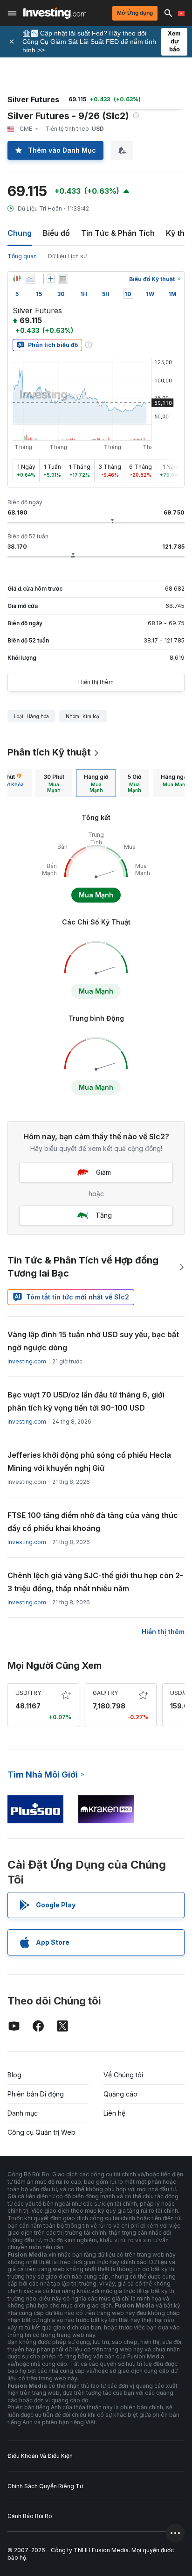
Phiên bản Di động (36, 2094)
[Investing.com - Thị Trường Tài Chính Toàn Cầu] (55, 13)
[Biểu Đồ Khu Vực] (30, 279)
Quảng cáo (120, 2094)
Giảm (103, 1172)
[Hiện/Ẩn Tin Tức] (63, 279)
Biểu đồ (56, 233)
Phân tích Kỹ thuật (49, 752)
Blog (14, 2075)
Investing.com (27, 1361)
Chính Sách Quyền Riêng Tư (45, 2486)
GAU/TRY (105, 1693)
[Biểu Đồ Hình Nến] (17, 279)
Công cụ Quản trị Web (41, 2132)
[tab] (54, 783)
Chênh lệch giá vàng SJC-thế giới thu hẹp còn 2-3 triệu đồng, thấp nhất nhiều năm (95, 1582)
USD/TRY (28, 1693)
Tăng (104, 1215)
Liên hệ (114, 2113)
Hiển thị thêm (96, 682)
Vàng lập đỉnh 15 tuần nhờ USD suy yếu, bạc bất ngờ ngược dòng (93, 1341)
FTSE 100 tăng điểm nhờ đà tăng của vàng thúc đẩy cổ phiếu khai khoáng (93, 1522)
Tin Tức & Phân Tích (118, 233)
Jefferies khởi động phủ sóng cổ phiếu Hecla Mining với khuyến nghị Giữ (89, 1461)
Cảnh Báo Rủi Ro (30, 2516)
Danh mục (23, 2113)
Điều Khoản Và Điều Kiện (40, 2456)
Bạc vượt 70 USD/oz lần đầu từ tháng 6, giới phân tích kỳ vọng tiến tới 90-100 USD (86, 1401)
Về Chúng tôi (123, 2075)
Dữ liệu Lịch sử (67, 256)
